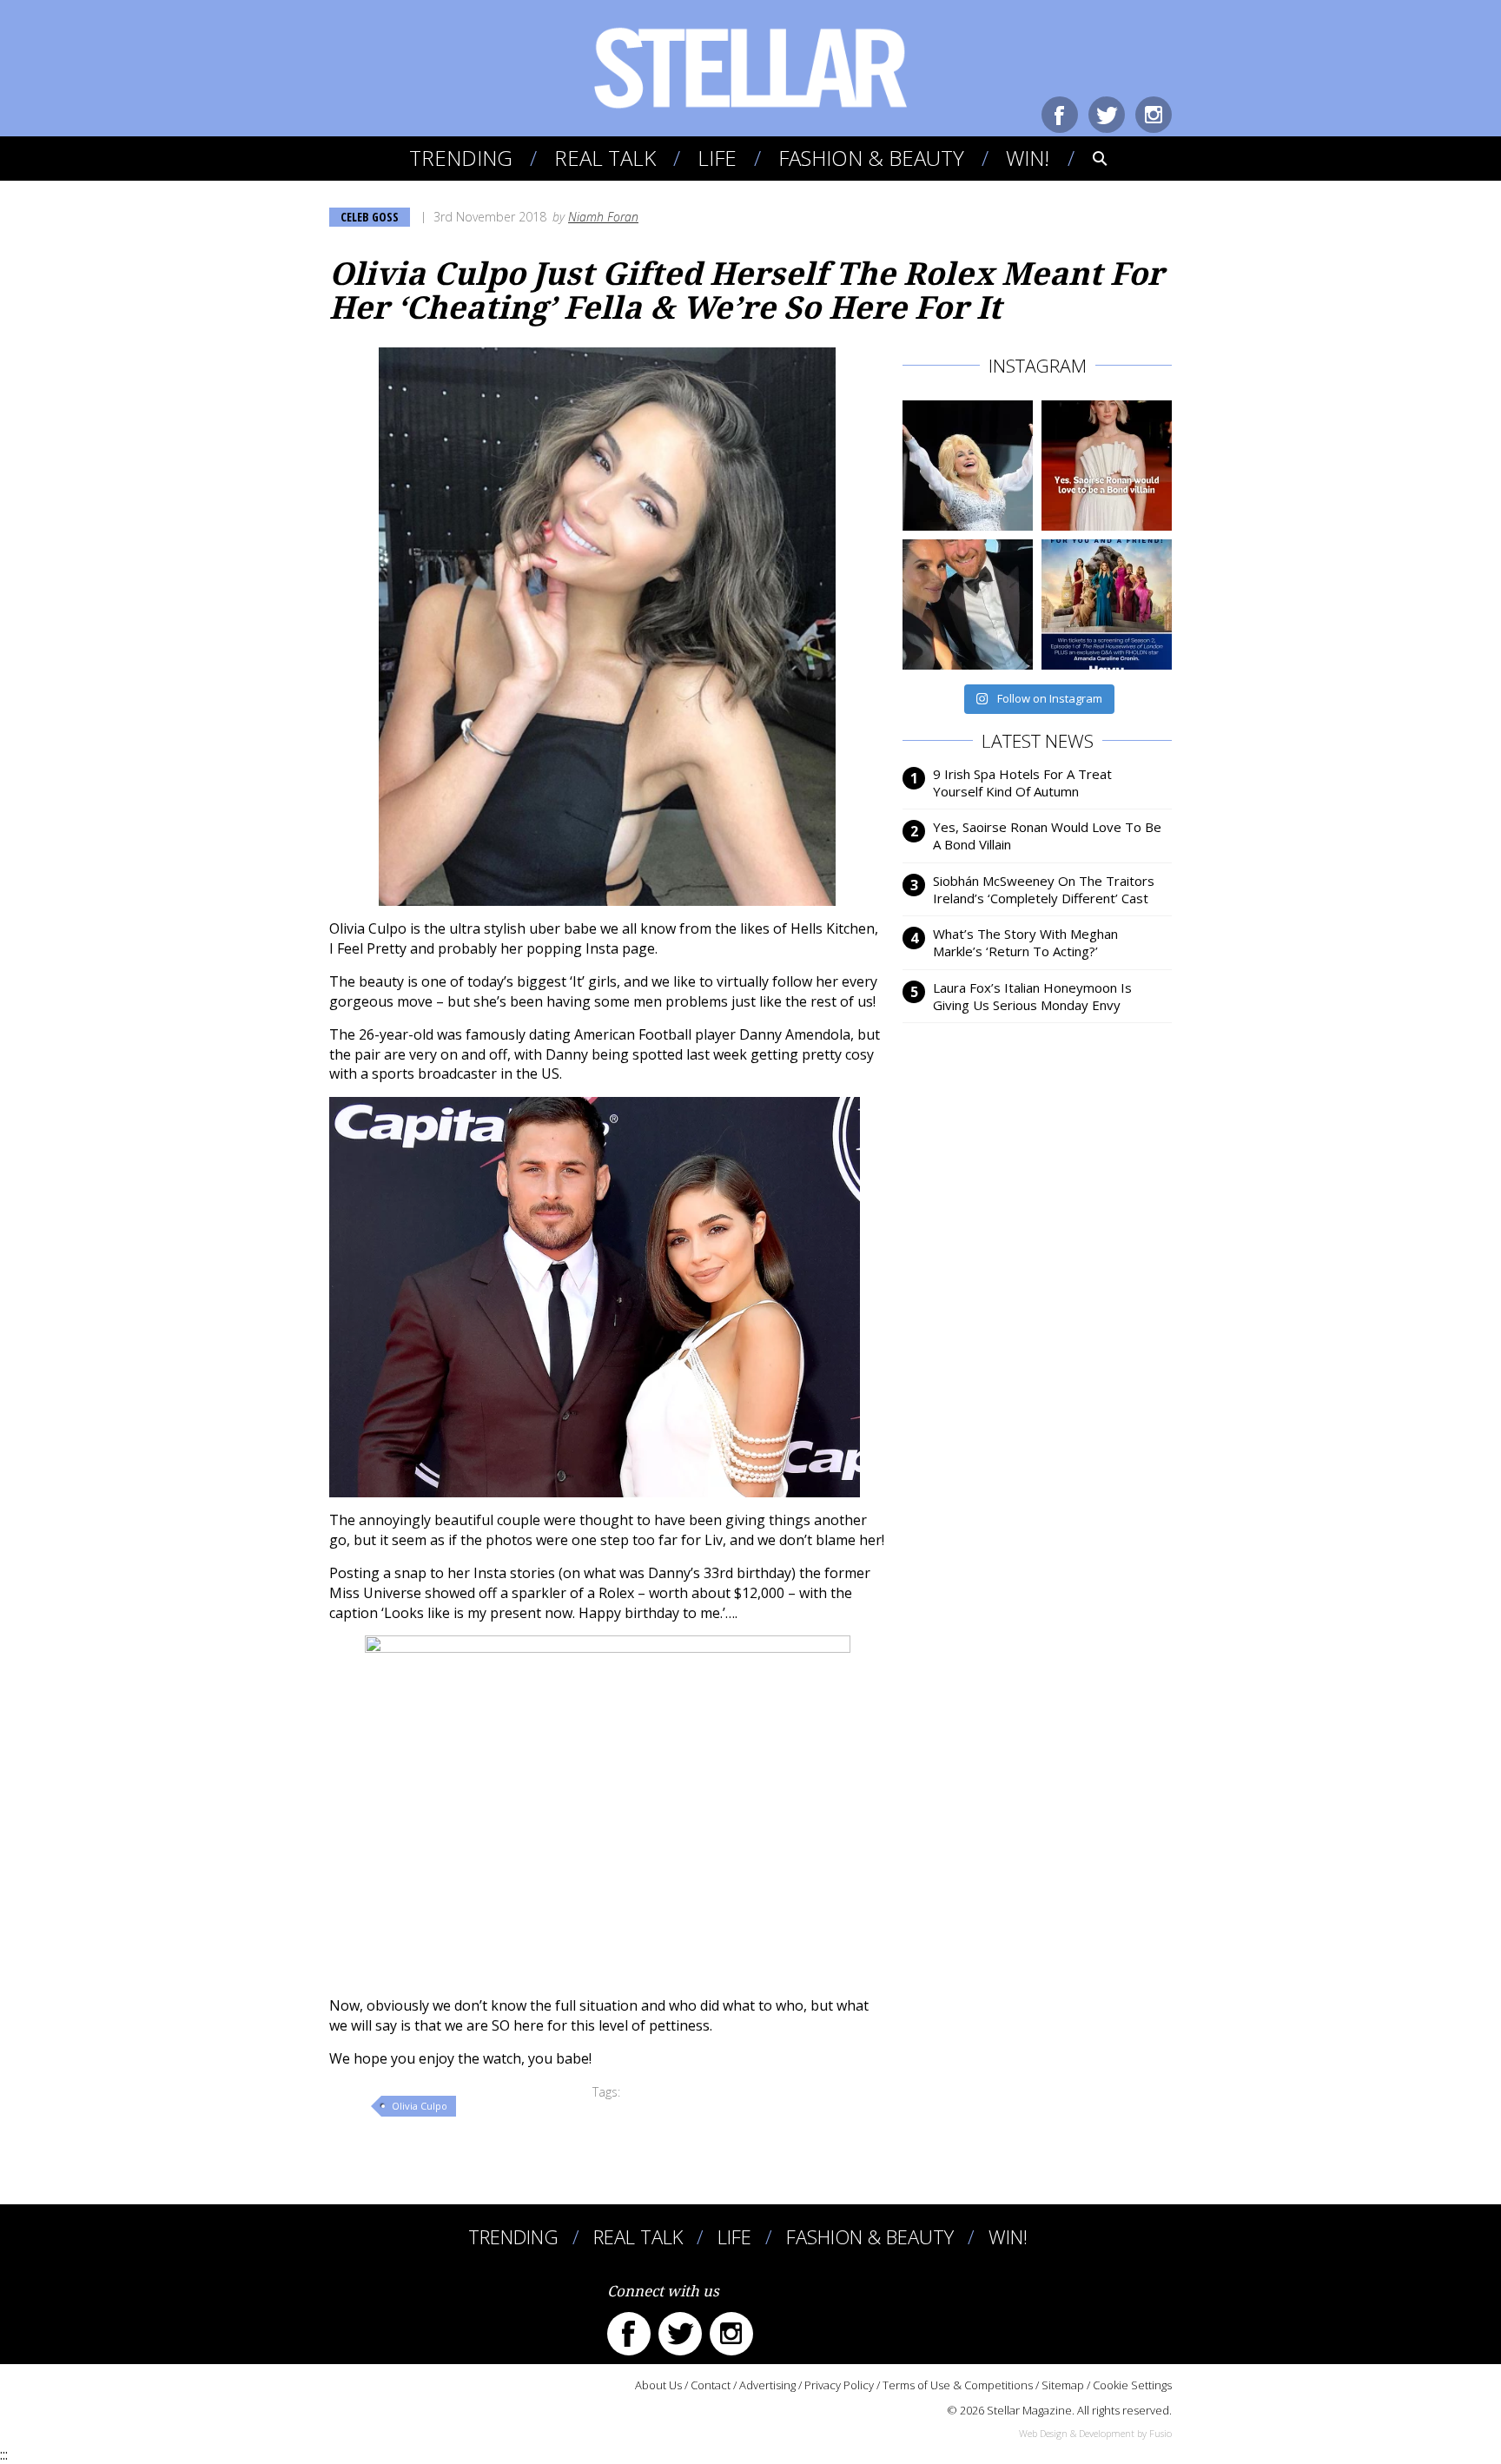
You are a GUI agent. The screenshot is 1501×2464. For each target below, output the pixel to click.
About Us (658, 2385)
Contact (711, 2385)
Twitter (1107, 115)
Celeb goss (370, 217)
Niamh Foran (603, 217)
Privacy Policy (839, 2385)
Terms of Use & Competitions (958, 2385)
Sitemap (1063, 2385)
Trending (461, 158)
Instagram (1154, 115)
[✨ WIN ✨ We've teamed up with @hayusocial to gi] (1107, 604)
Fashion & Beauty (871, 158)
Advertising (767, 2385)
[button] (1088, 158)
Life (717, 158)
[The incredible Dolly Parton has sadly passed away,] (968, 466)
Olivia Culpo (420, 2106)
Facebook (1060, 115)
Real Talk (605, 158)
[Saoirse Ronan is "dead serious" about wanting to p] (1107, 466)
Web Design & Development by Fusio (1095, 2433)
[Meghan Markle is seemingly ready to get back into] (968, 604)
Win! (1028, 158)
